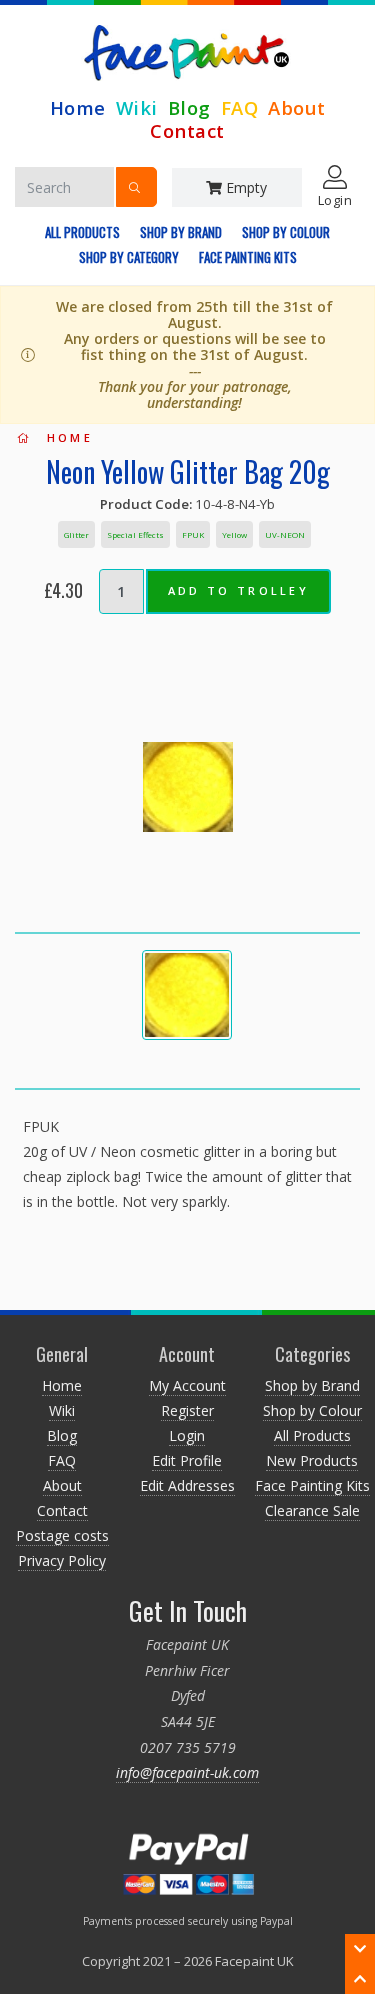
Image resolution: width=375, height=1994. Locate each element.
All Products (82, 232)
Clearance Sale (312, 1510)
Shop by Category (129, 257)
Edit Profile (187, 1460)
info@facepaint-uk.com (187, 1772)
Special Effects (135, 534)
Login (187, 1435)
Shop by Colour (286, 232)
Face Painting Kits (248, 257)
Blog (189, 107)
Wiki (137, 107)
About (297, 107)
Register (187, 1410)
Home (78, 107)
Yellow (234, 534)
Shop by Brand (181, 232)
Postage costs (62, 1535)
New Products (312, 1460)
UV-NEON (285, 534)
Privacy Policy (62, 1560)
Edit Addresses (187, 1485)
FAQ (240, 107)
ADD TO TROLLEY (238, 590)
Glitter (76, 534)
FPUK (193, 534)
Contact (187, 130)
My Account (187, 1385)
